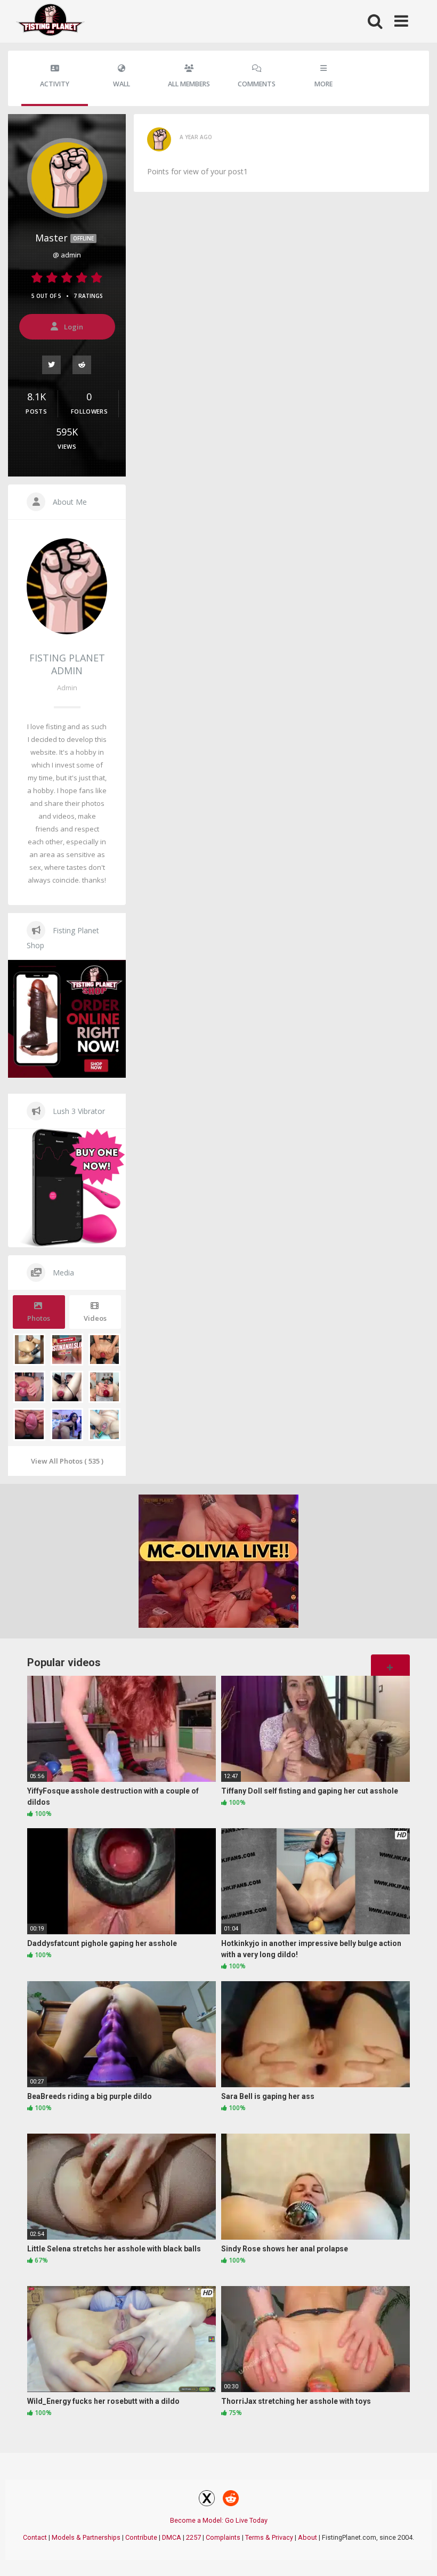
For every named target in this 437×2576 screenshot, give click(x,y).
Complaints (223, 2537)
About (307, 2537)
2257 (193, 2537)
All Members (189, 84)
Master (64, 238)
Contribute (141, 2537)
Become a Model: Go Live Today (219, 2520)
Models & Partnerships (86, 2537)
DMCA (172, 2537)
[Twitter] (52, 364)
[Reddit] (82, 364)
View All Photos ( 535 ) (67, 1461)
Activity (55, 84)
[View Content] (51, 22)
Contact (35, 2537)
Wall (122, 84)
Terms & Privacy (269, 2537)
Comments (257, 84)
